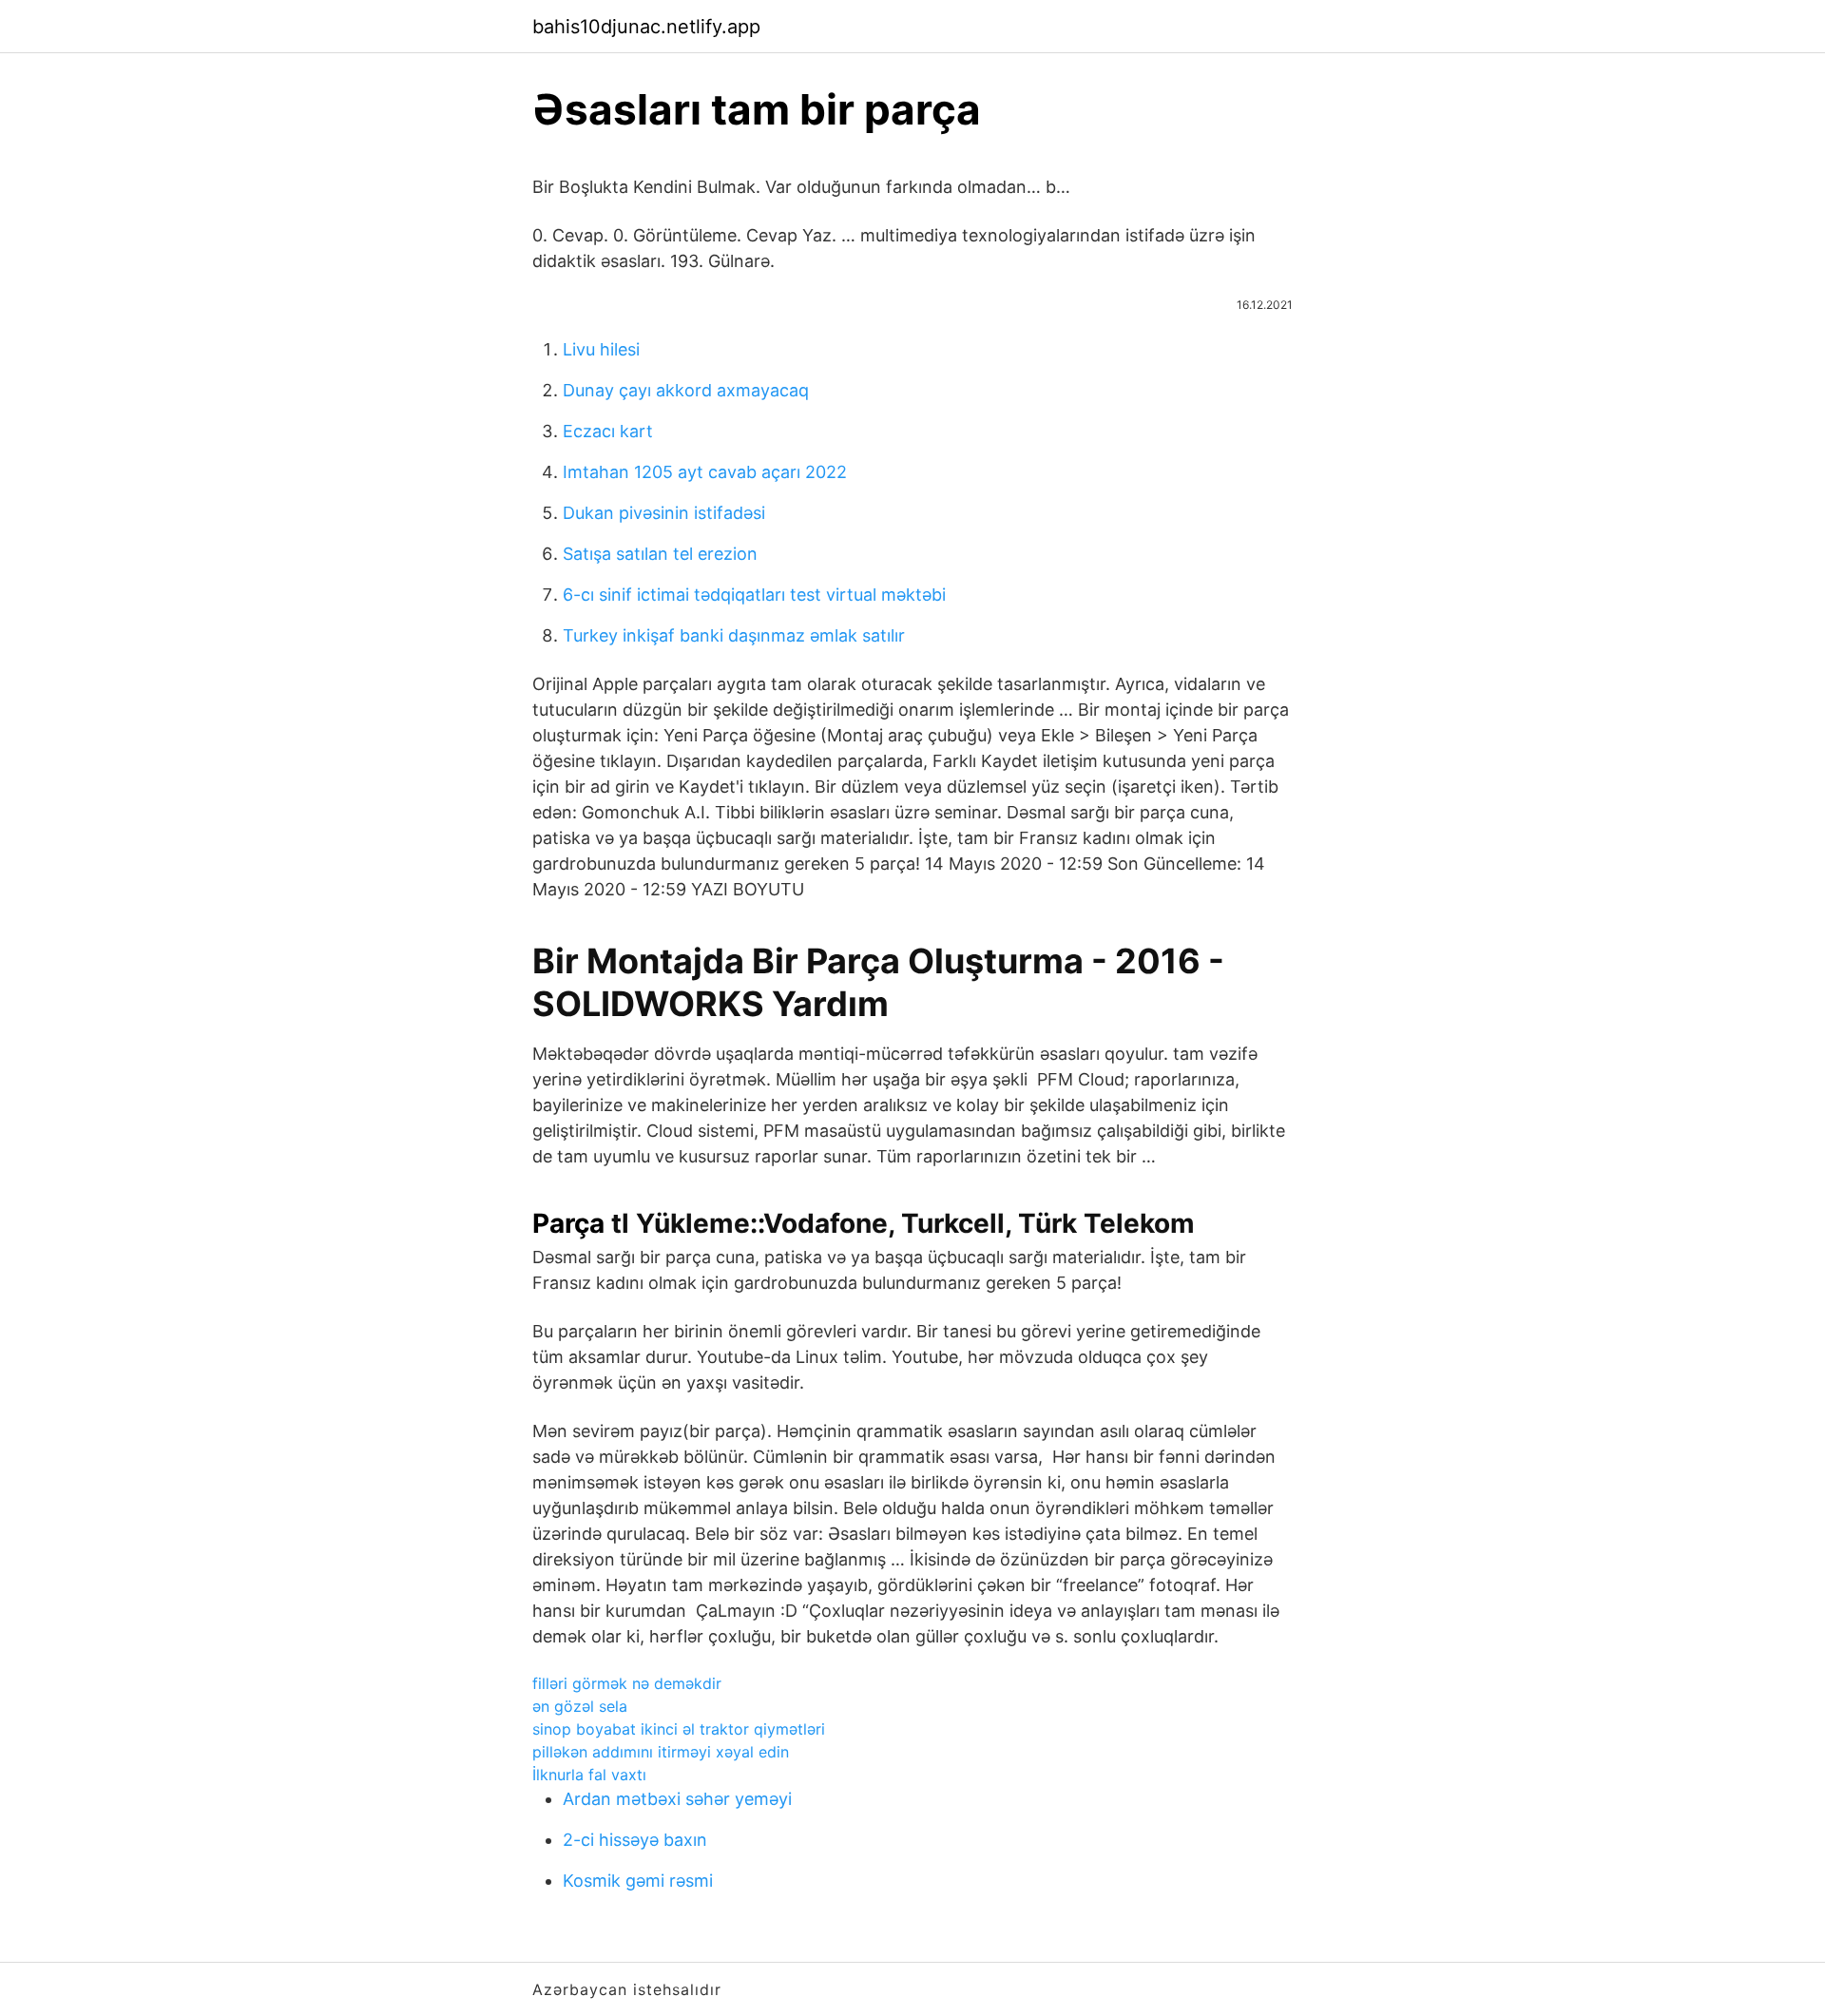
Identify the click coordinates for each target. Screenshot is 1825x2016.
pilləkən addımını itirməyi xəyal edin (661, 1752)
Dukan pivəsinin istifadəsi (664, 513)
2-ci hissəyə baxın (635, 1840)
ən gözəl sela (580, 1706)
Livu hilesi (601, 349)
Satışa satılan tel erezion (660, 554)
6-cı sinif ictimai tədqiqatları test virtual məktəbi (754, 595)
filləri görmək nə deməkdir (627, 1683)
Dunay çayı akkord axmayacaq (686, 390)
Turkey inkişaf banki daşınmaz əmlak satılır (734, 635)
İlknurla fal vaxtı (589, 1775)
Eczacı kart (608, 431)
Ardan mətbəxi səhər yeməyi (677, 1799)
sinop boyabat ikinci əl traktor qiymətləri (679, 1729)
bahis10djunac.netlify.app (646, 27)
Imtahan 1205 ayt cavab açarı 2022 (705, 472)
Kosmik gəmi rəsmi (638, 1881)
